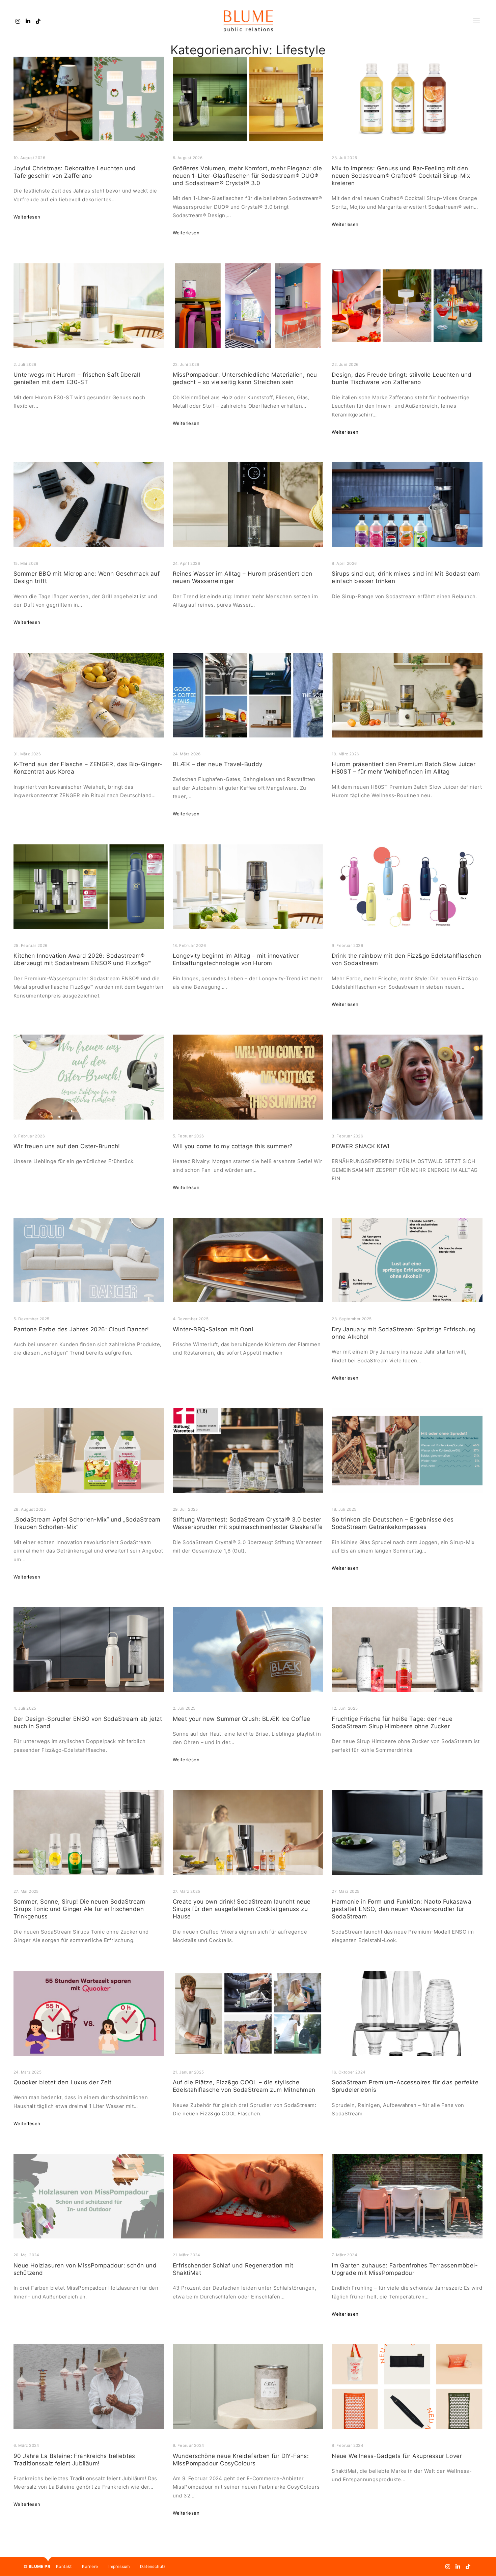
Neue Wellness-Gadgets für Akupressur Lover (397, 2456)
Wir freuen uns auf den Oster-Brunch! (67, 1146)
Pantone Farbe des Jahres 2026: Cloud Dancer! (81, 1329)
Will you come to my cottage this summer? (233, 1146)
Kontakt (64, 2566)
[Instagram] (18, 21)
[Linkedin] (28, 21)
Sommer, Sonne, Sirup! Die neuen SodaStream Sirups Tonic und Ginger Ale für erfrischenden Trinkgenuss (79, 1909)
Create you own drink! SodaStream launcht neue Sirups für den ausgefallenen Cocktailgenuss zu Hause (242, 1909)
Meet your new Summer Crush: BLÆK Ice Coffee (242, 1719)
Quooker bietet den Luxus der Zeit (62, 2082)
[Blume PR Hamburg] (248, 21)
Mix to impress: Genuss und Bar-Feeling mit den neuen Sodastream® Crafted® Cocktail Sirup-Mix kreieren (401, 176)
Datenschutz (153, 2566)
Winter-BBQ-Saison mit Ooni (213, 1329)
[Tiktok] (38, 21)
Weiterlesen (27, 217)
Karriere (90, 2566)
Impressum (119, 2566)
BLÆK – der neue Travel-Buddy (218, 764)
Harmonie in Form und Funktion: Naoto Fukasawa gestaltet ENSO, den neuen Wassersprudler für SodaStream (402, 1909)
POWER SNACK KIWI (360, 1146)
